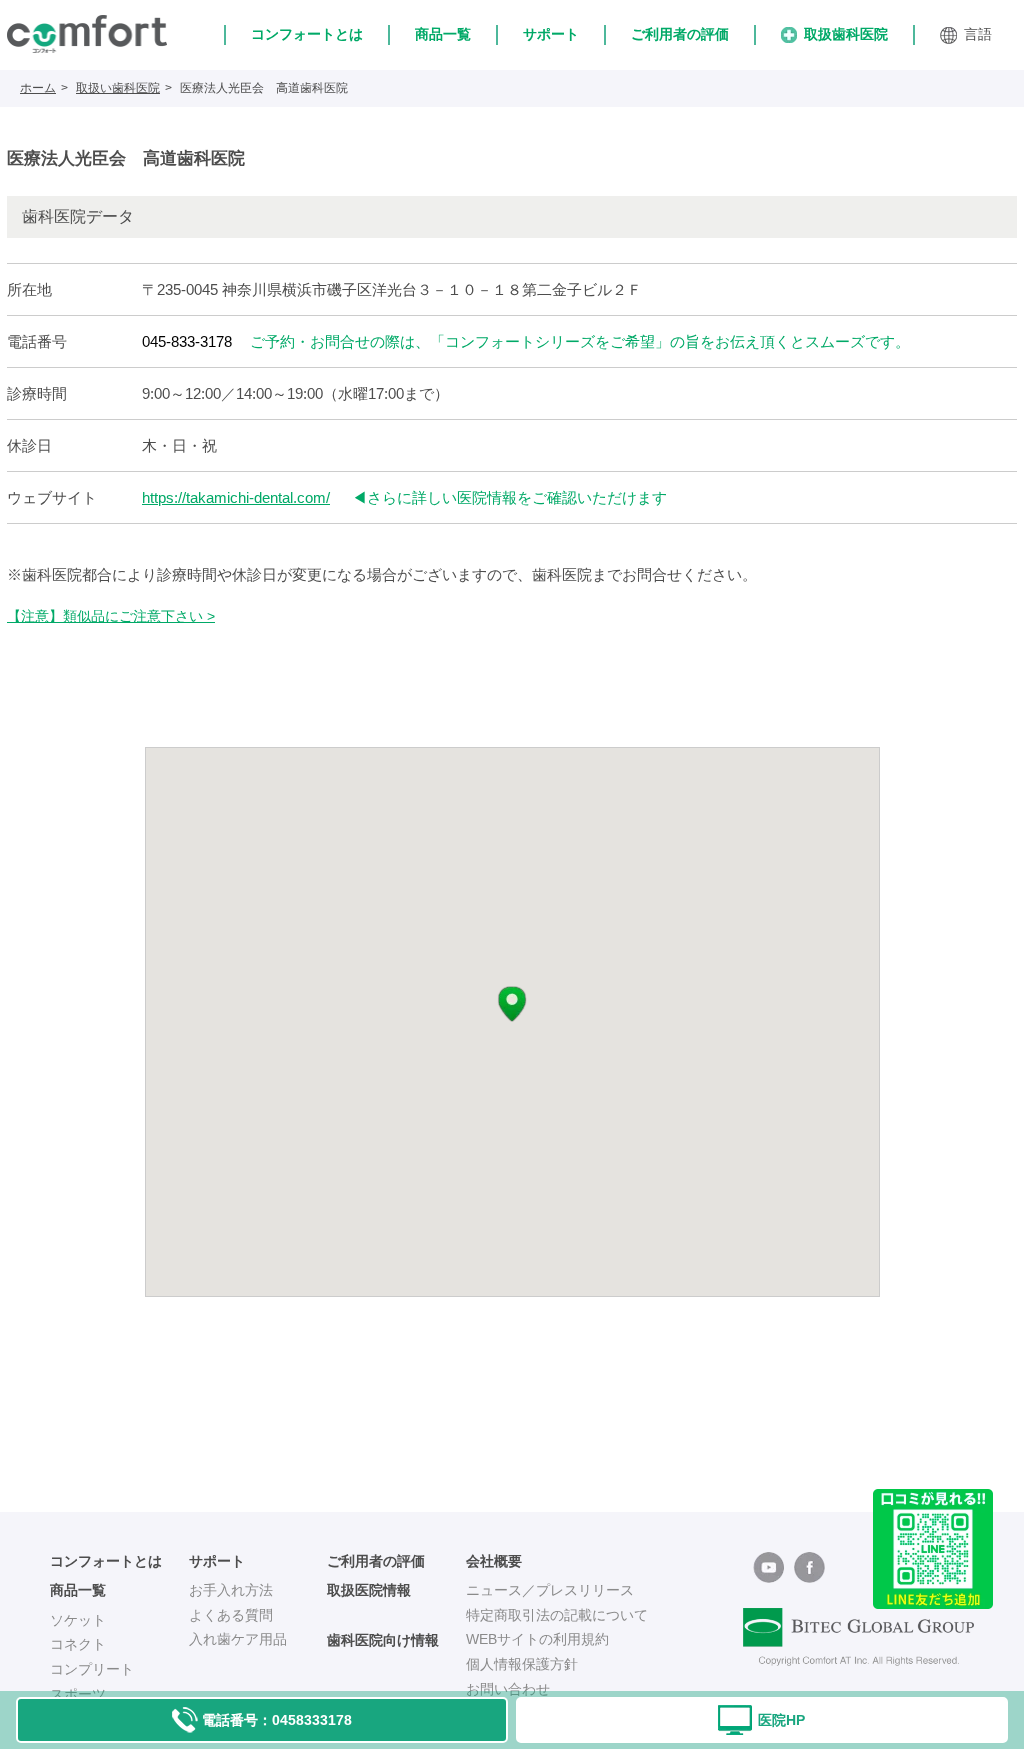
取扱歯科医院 (846, 34)
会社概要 (494, 1561)
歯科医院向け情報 (383, 1640)
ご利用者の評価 (680, 34)
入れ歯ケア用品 (238, 1639)
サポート (551, 34)
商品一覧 (443, 34)
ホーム (38, 88)
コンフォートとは (307, 34)
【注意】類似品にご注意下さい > (111, 616)
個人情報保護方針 (522, 1664)
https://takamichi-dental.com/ (236, 497)
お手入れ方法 (231, 1590)
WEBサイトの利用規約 (537, 1639)
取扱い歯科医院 (118, 88)
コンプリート (92, 1669)
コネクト (78, 1644)
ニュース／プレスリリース (550, 1590)
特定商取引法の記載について (557, 1615)
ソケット (78, 1620)
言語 (978, 34)
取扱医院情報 (369, 1590)
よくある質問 (231, 1615)
